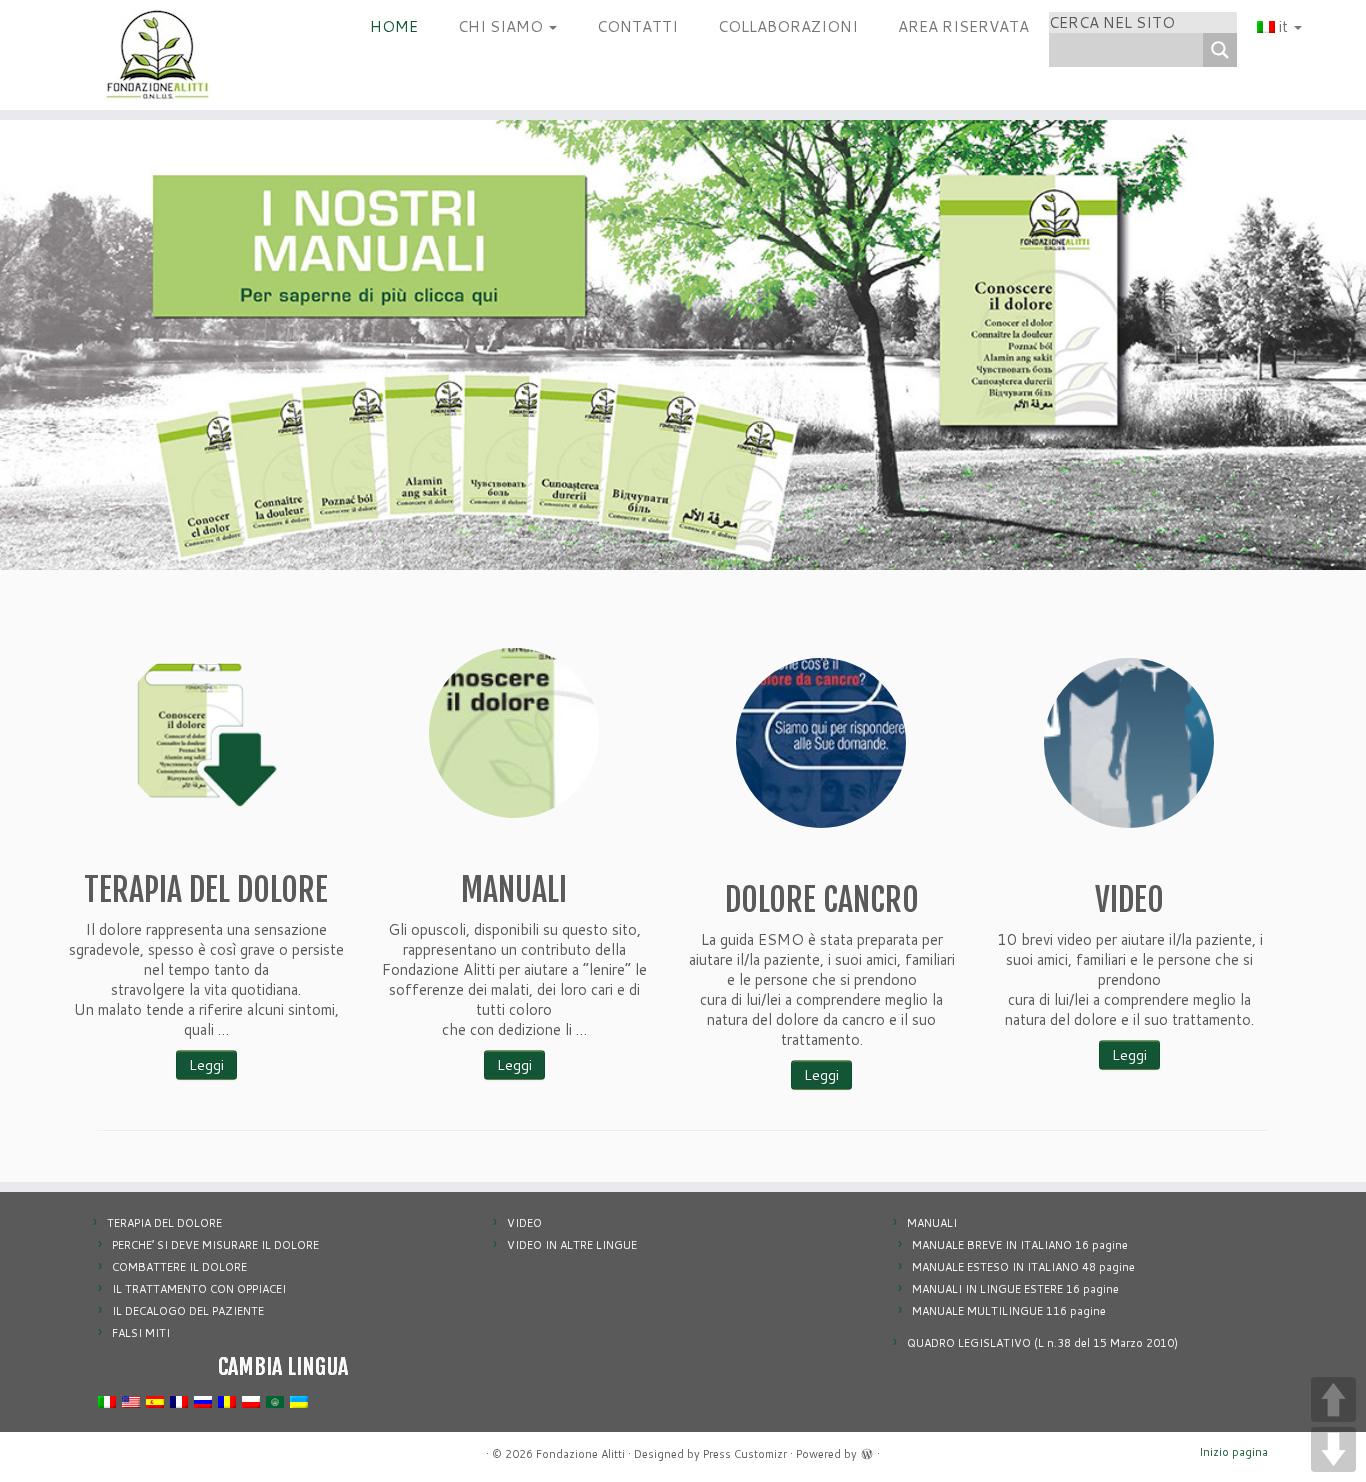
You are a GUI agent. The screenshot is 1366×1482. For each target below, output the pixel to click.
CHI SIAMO (502, 26)
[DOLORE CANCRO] (821, 743)
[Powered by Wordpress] (867, 1452)
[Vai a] (683, 382)
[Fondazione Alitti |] (157, 55)
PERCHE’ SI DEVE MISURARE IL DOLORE (215, 1245)
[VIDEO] (1129, 743)
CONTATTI (637, 26)
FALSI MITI (141, 1333)
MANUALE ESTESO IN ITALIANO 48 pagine (1023, 1267)
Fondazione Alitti (580, 1454)
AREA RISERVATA (963, 26)
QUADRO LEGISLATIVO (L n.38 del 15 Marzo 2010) (1042, 1343)
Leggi (206, 1065)
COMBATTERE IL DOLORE (179, 1267)
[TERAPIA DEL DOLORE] (206, 733)
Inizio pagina (1233, 1452)
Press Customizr (745, 1454)
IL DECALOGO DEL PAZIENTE (188, 1311)
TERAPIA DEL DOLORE (164, 1223)
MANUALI (932, 1223)
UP (1333, 1399)
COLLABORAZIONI (788, 26)
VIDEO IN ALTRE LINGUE (572, 1245)
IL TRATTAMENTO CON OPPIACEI (199, 1289)
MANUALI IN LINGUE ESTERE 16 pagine (1015, 1289)
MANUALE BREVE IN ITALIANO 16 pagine (1020, 1245)
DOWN (1333, 1449)
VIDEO (524, 1223)
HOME (394, 26)
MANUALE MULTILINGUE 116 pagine (1009, 1311)
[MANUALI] (514, 733)
